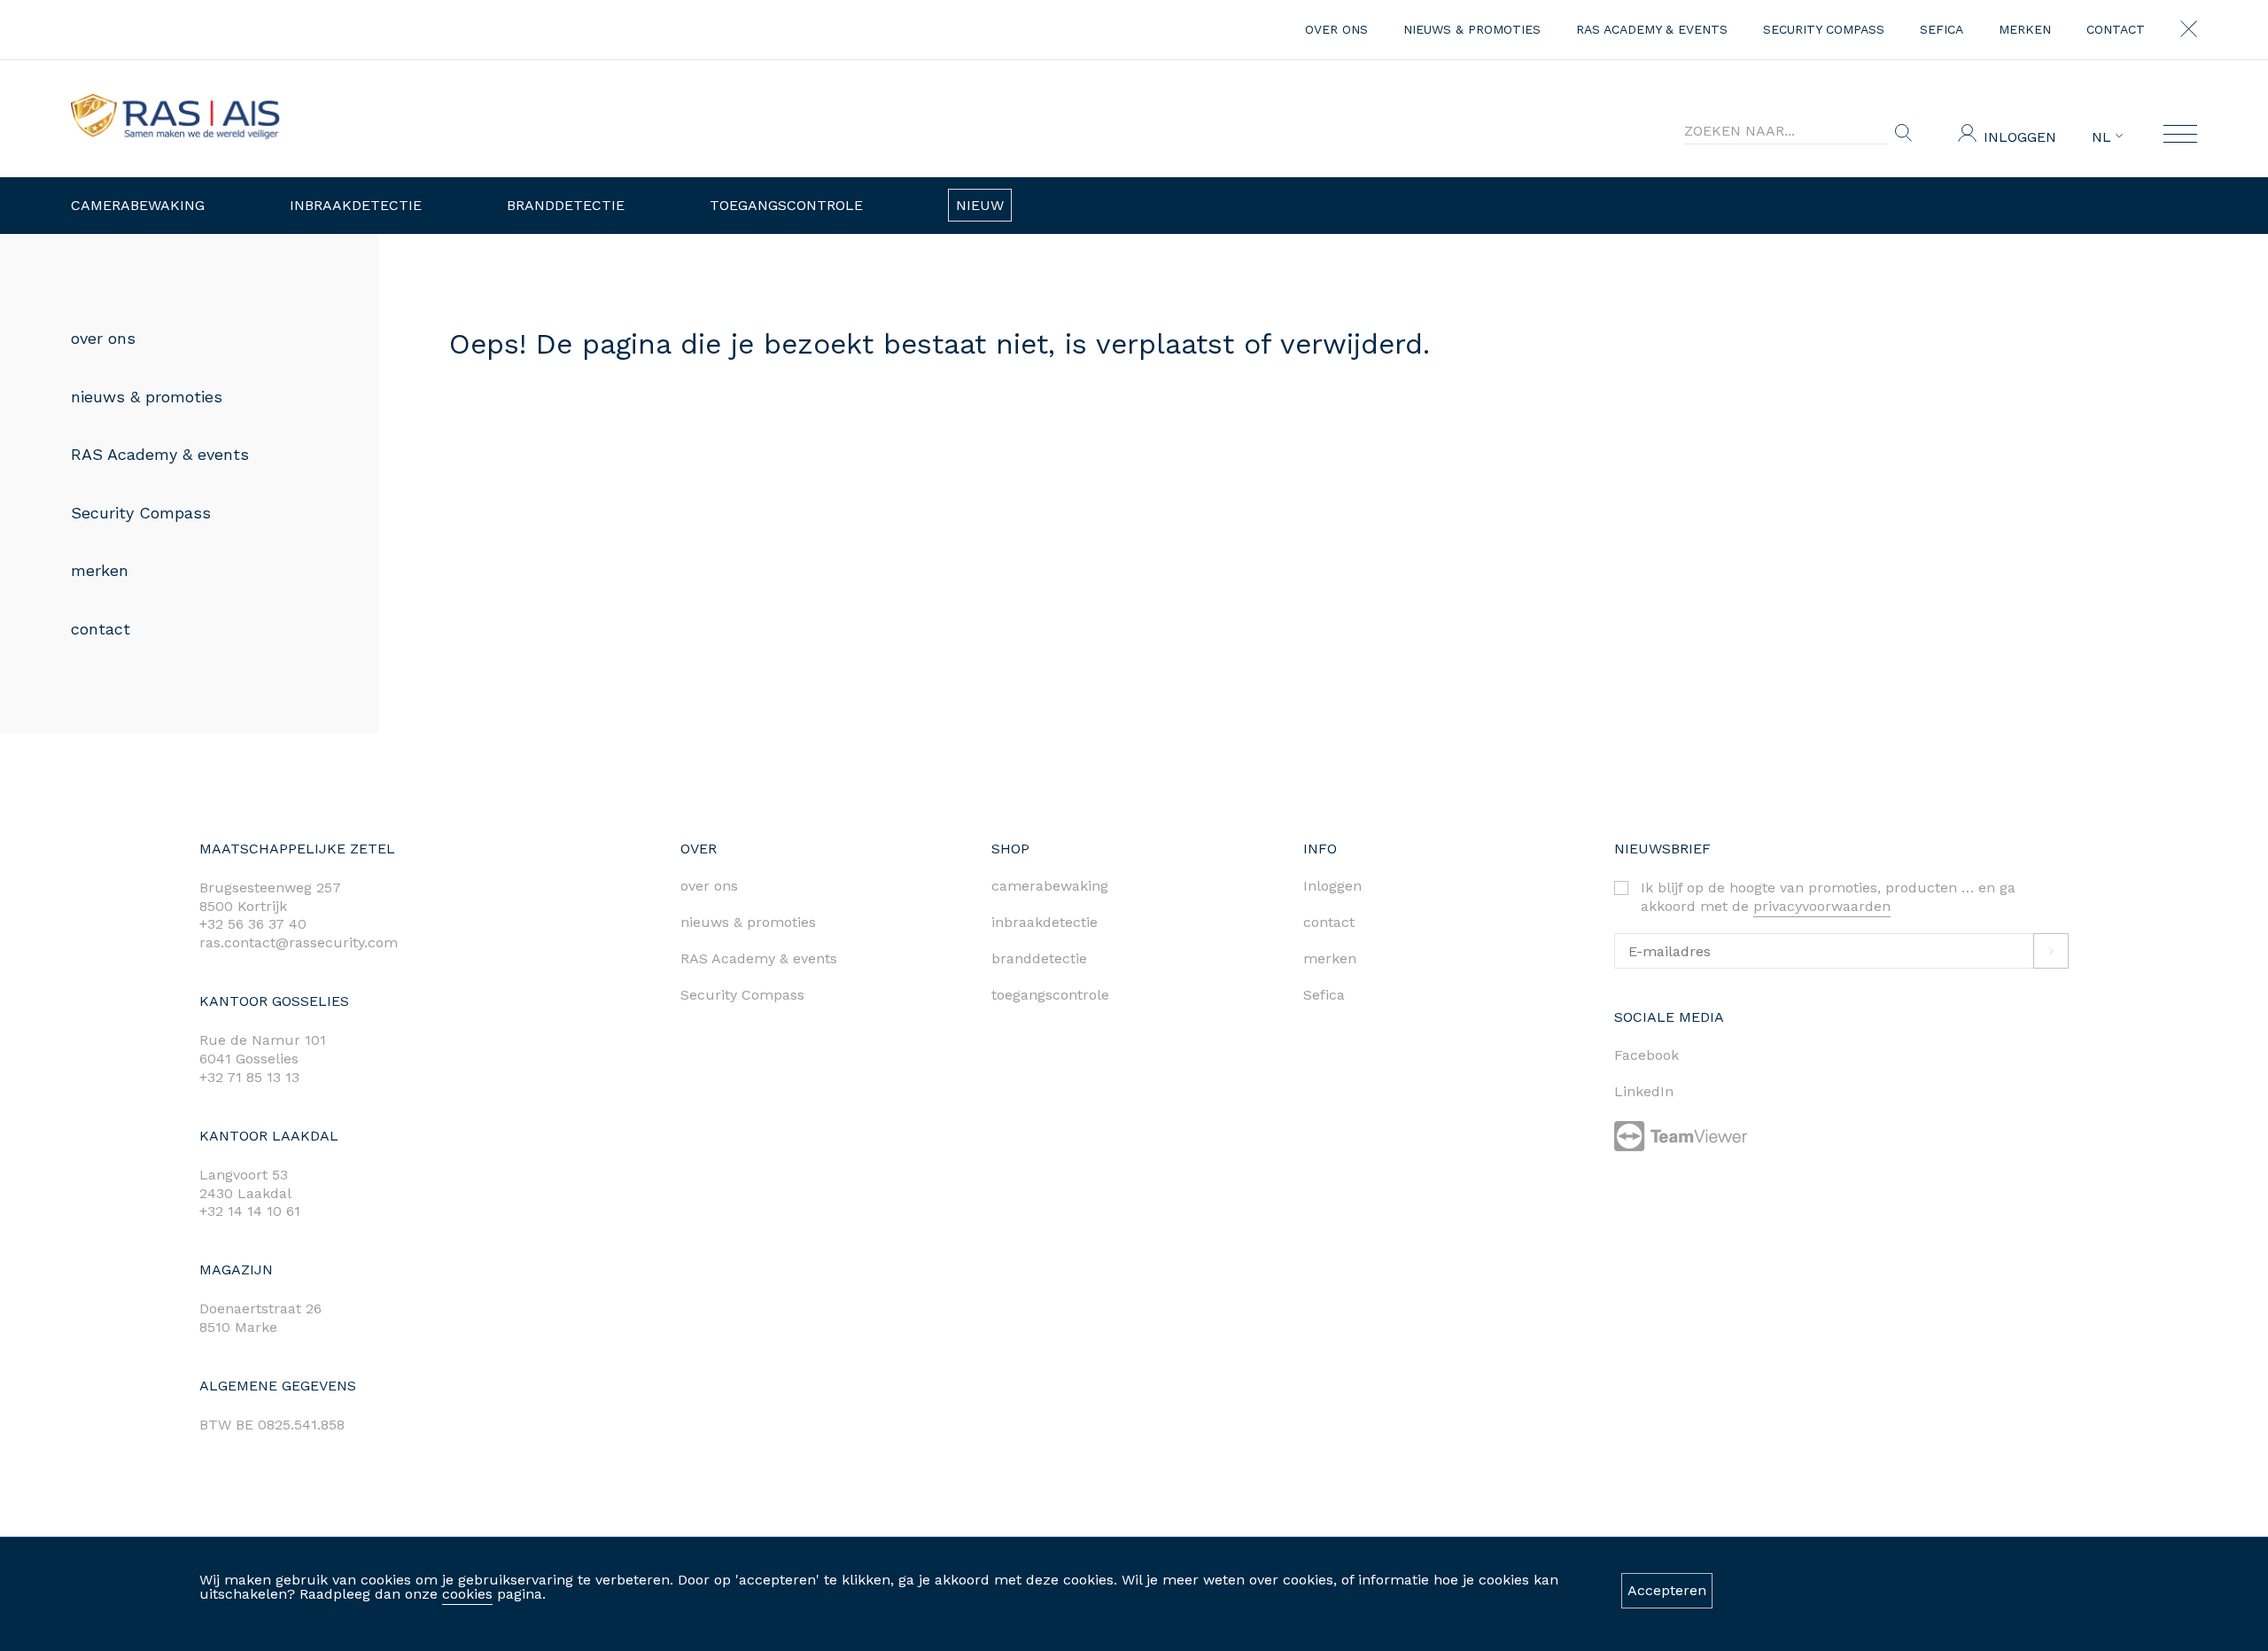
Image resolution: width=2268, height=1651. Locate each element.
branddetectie (1039, 958)
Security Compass (1824, 29)
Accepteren (1667, 1590)
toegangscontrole (1050, 995)
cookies (467, 1594)
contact (2116, 29)
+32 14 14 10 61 (250, 1211)
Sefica (1942, 29)
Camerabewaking (138, 205)
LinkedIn (1644, 1091)
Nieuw (980, 205)
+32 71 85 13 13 (249, 1077)
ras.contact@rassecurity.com (299, 942)
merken (2025, 29)
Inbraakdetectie (356, 205)
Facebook (1647, 1055)
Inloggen (2020, 137)
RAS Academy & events (1652, 29)
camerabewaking (1050, 886)
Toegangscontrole (786, 205)
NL (2104, 137)
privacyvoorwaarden (1822, 906)
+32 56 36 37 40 (253, 924)
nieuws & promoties (1472, 29)
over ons (1336, 29)
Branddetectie (566, 205)
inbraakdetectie (1045, 922)
